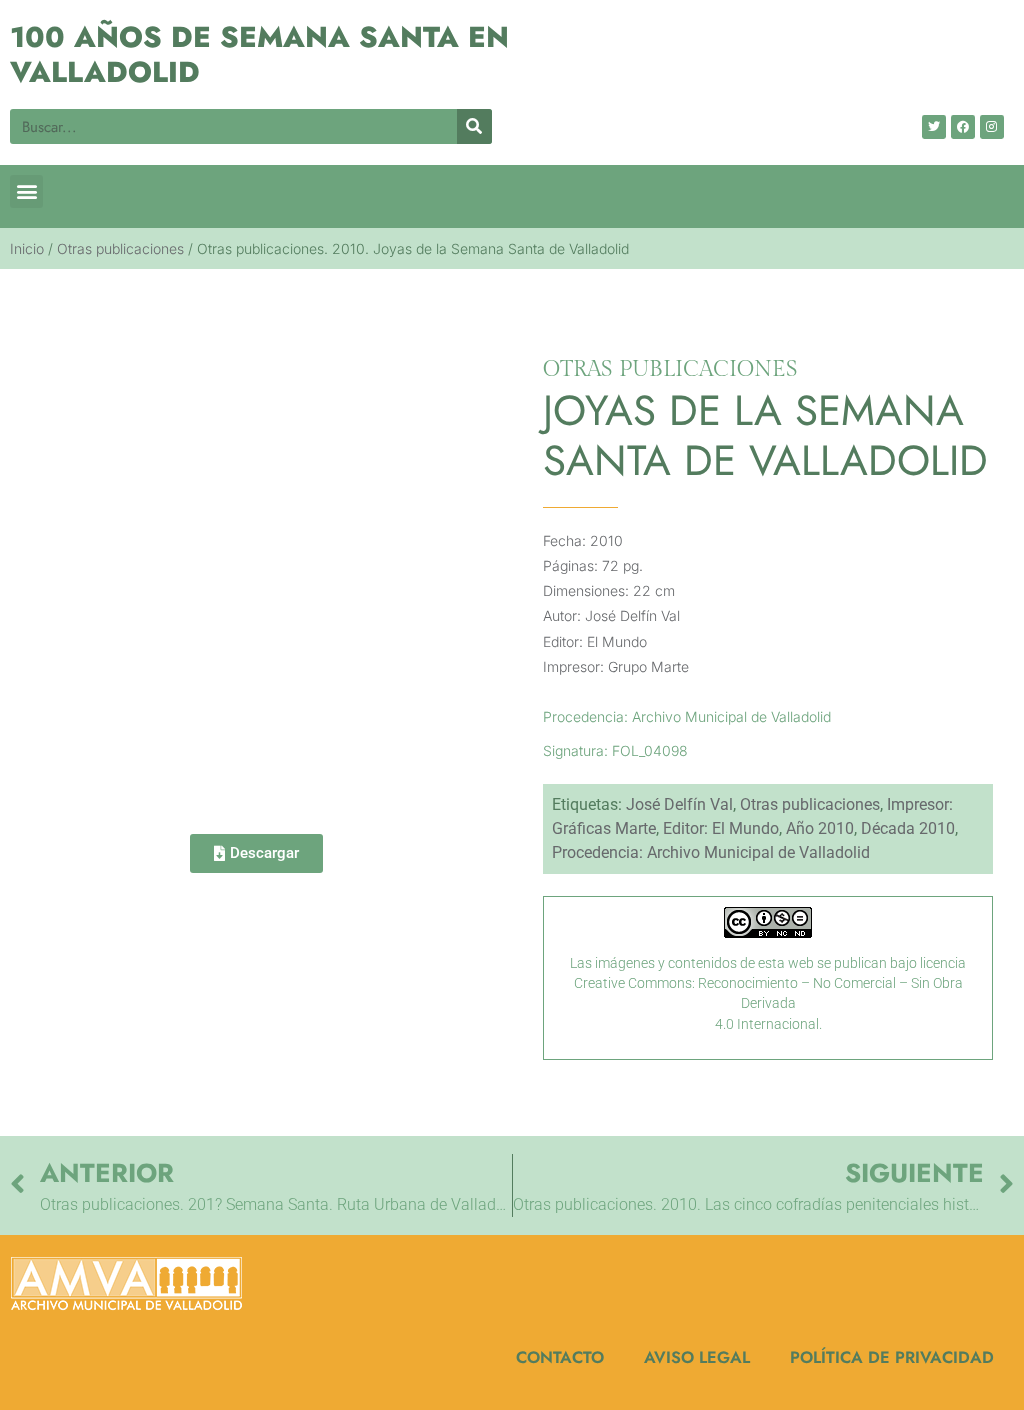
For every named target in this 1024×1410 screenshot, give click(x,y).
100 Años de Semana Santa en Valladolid (259, 54)
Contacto (560, 1357)
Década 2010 (908, 828)
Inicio (27, 248)
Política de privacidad (892, 1357)
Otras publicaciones (120, 248)
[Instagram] (992, 127)
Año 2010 (820, 828)
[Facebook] (963, 127)
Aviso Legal (697, 1357)
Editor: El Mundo (721, 828)
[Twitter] (934, 127)
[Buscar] (474, 126)
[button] (26, 191)
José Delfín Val (679, 804)
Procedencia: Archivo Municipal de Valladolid (711, 852)
